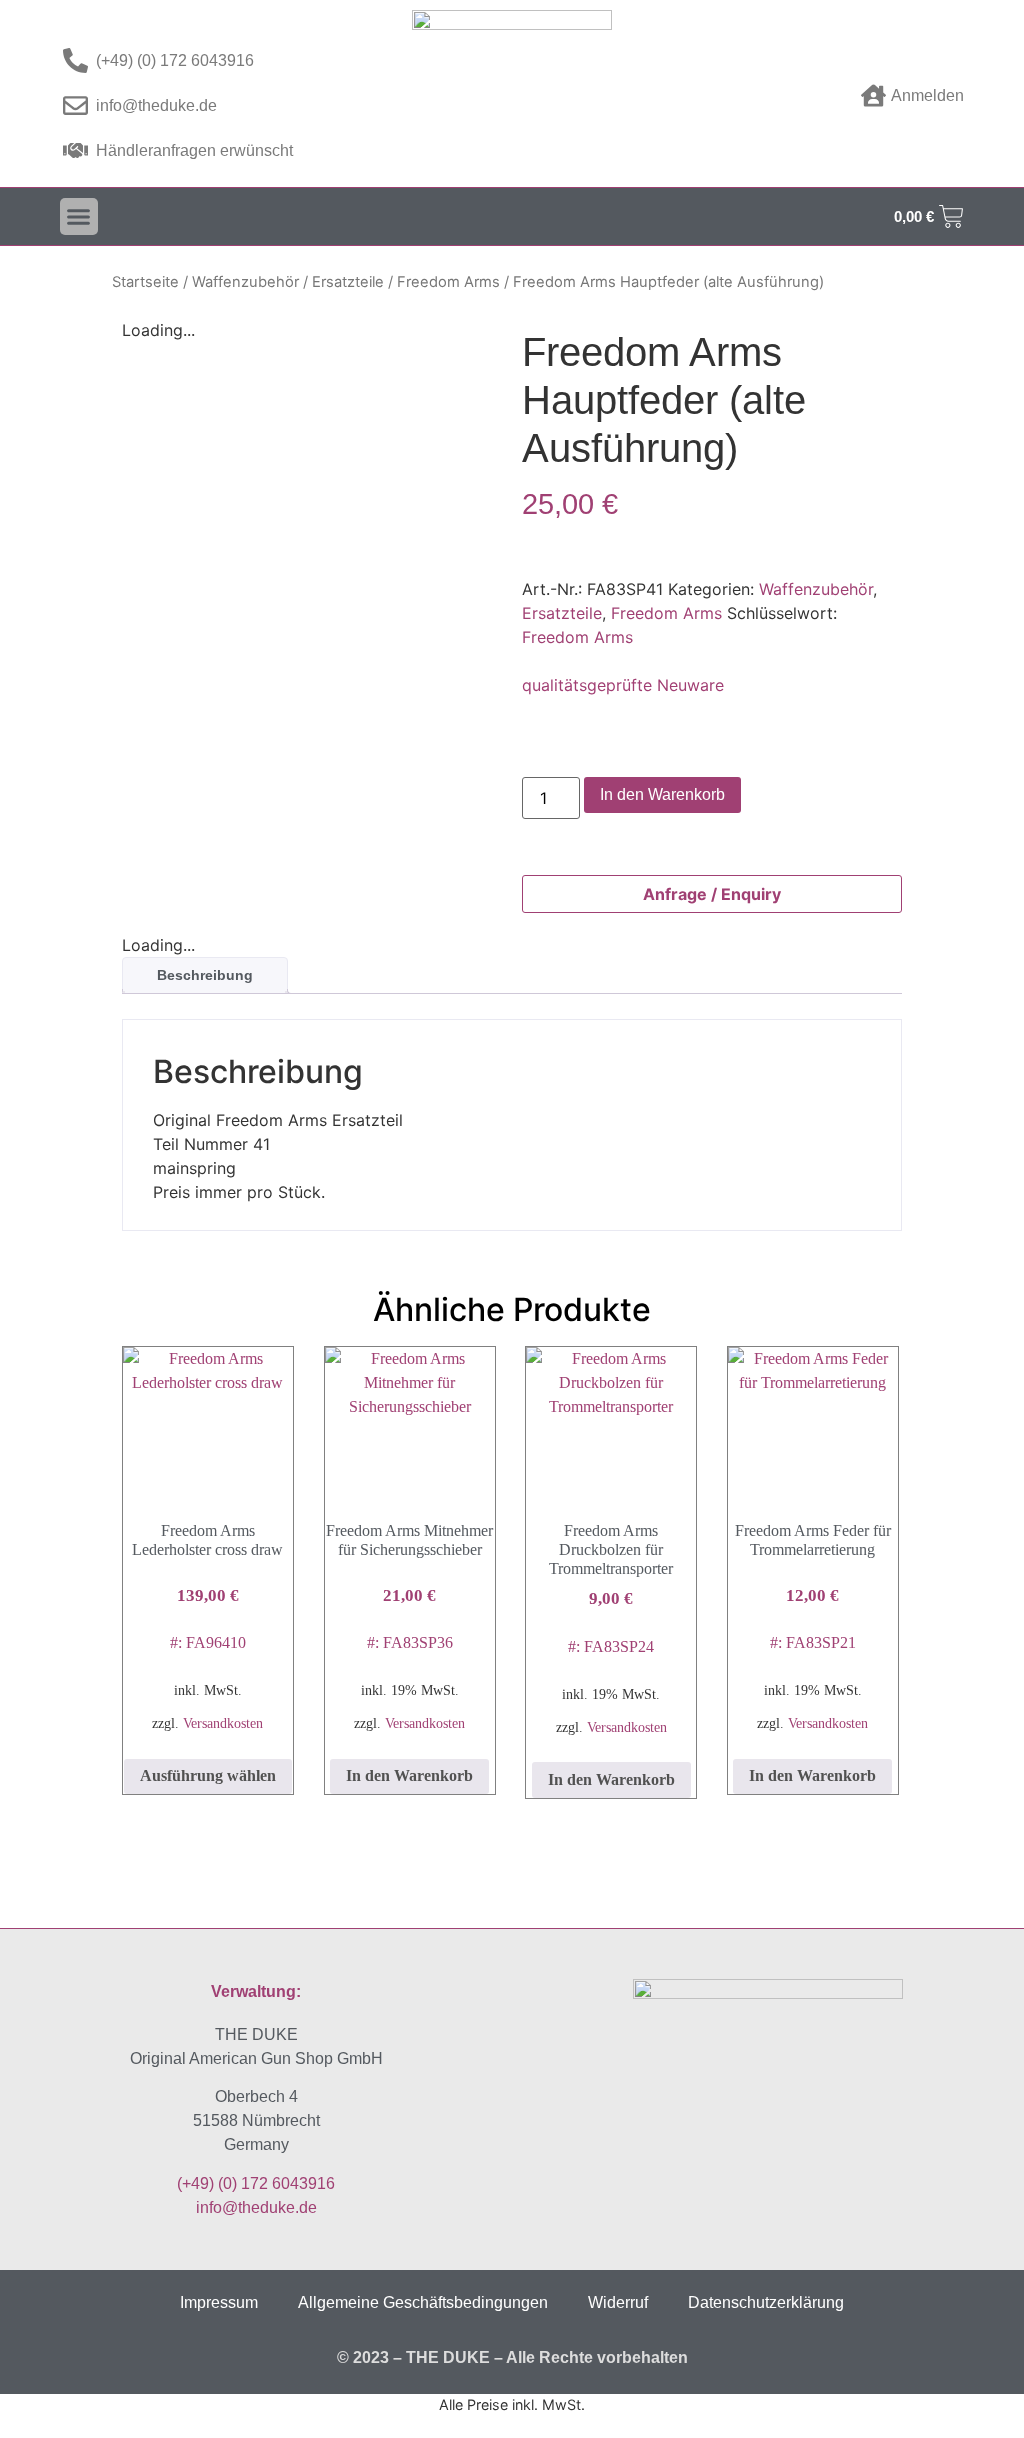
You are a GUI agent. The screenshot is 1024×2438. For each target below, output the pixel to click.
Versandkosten (223, 1723)
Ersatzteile (348, 282)
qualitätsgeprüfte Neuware (623, 685)
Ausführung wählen (208, 1775)
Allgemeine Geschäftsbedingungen (423, 2302)
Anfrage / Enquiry (712, 894)
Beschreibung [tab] (205, 975)
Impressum (219, 2302)
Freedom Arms (448, 282)
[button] (79, 217)
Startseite (145, 282)
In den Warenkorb (662, 794)
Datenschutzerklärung (766, 2302)
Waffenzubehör (245, 282)
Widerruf (618, 2302)
